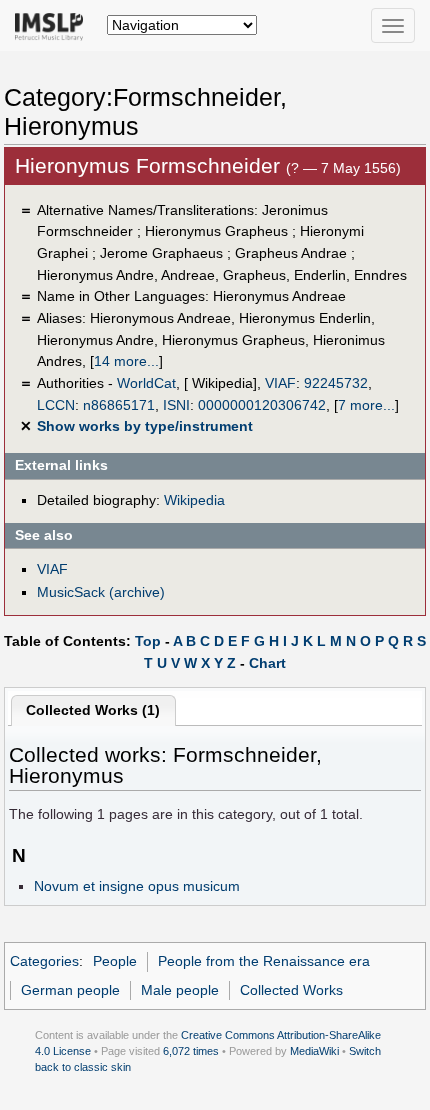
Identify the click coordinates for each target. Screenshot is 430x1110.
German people (70, 990)
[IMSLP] (53, 25)
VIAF (280, 383)
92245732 (336, 383)
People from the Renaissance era (264, 961)
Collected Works (291, 990)
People (115, 961)
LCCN (56, 405)
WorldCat (146, 383)
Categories (44, 961)
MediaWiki (314, 1051)
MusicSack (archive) (101, 592)
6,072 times (191, 1051)
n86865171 (119, 405)
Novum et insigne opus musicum (137, 886)
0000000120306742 (262, 405)
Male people (180, 990)
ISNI (176, 405)
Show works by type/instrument (145, 426)
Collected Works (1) (93, 710)
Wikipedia (194, 500)
